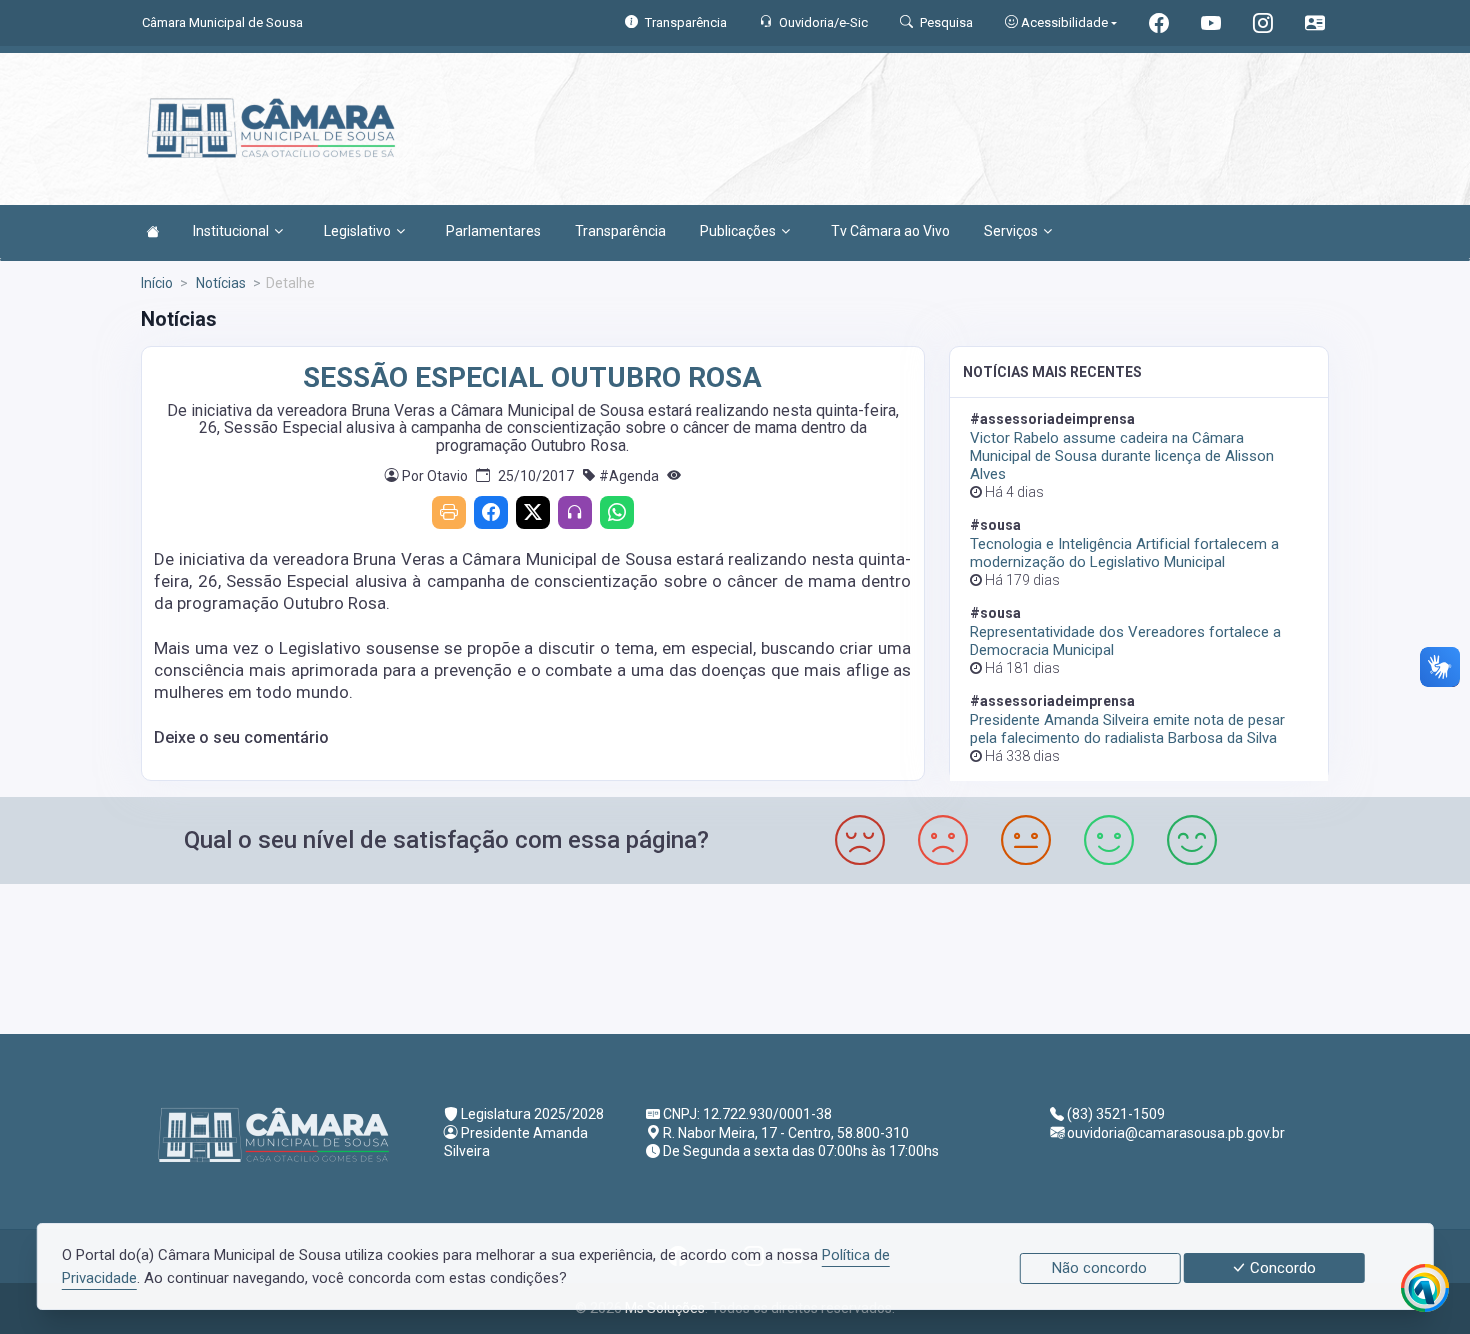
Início (157, 283)
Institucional (231, 231)
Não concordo (1099, 1268)
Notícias (219, 283)
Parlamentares (493, 231)
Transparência (620, 231)
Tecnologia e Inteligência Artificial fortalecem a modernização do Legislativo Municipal (1124, 553)
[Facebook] (491, 512)
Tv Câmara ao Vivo (890, 231)
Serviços (1011, 231)
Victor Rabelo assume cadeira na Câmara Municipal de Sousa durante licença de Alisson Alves (1122, 456)
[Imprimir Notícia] (449, 512)
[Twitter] (533, 512)
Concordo (1281, 1268)
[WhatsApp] (617, 512)
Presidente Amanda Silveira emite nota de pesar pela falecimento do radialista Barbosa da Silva (1127, 729)
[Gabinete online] (1315, 25)
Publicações (738, 231)
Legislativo (357, 231)
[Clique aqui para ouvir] (575, 512)
